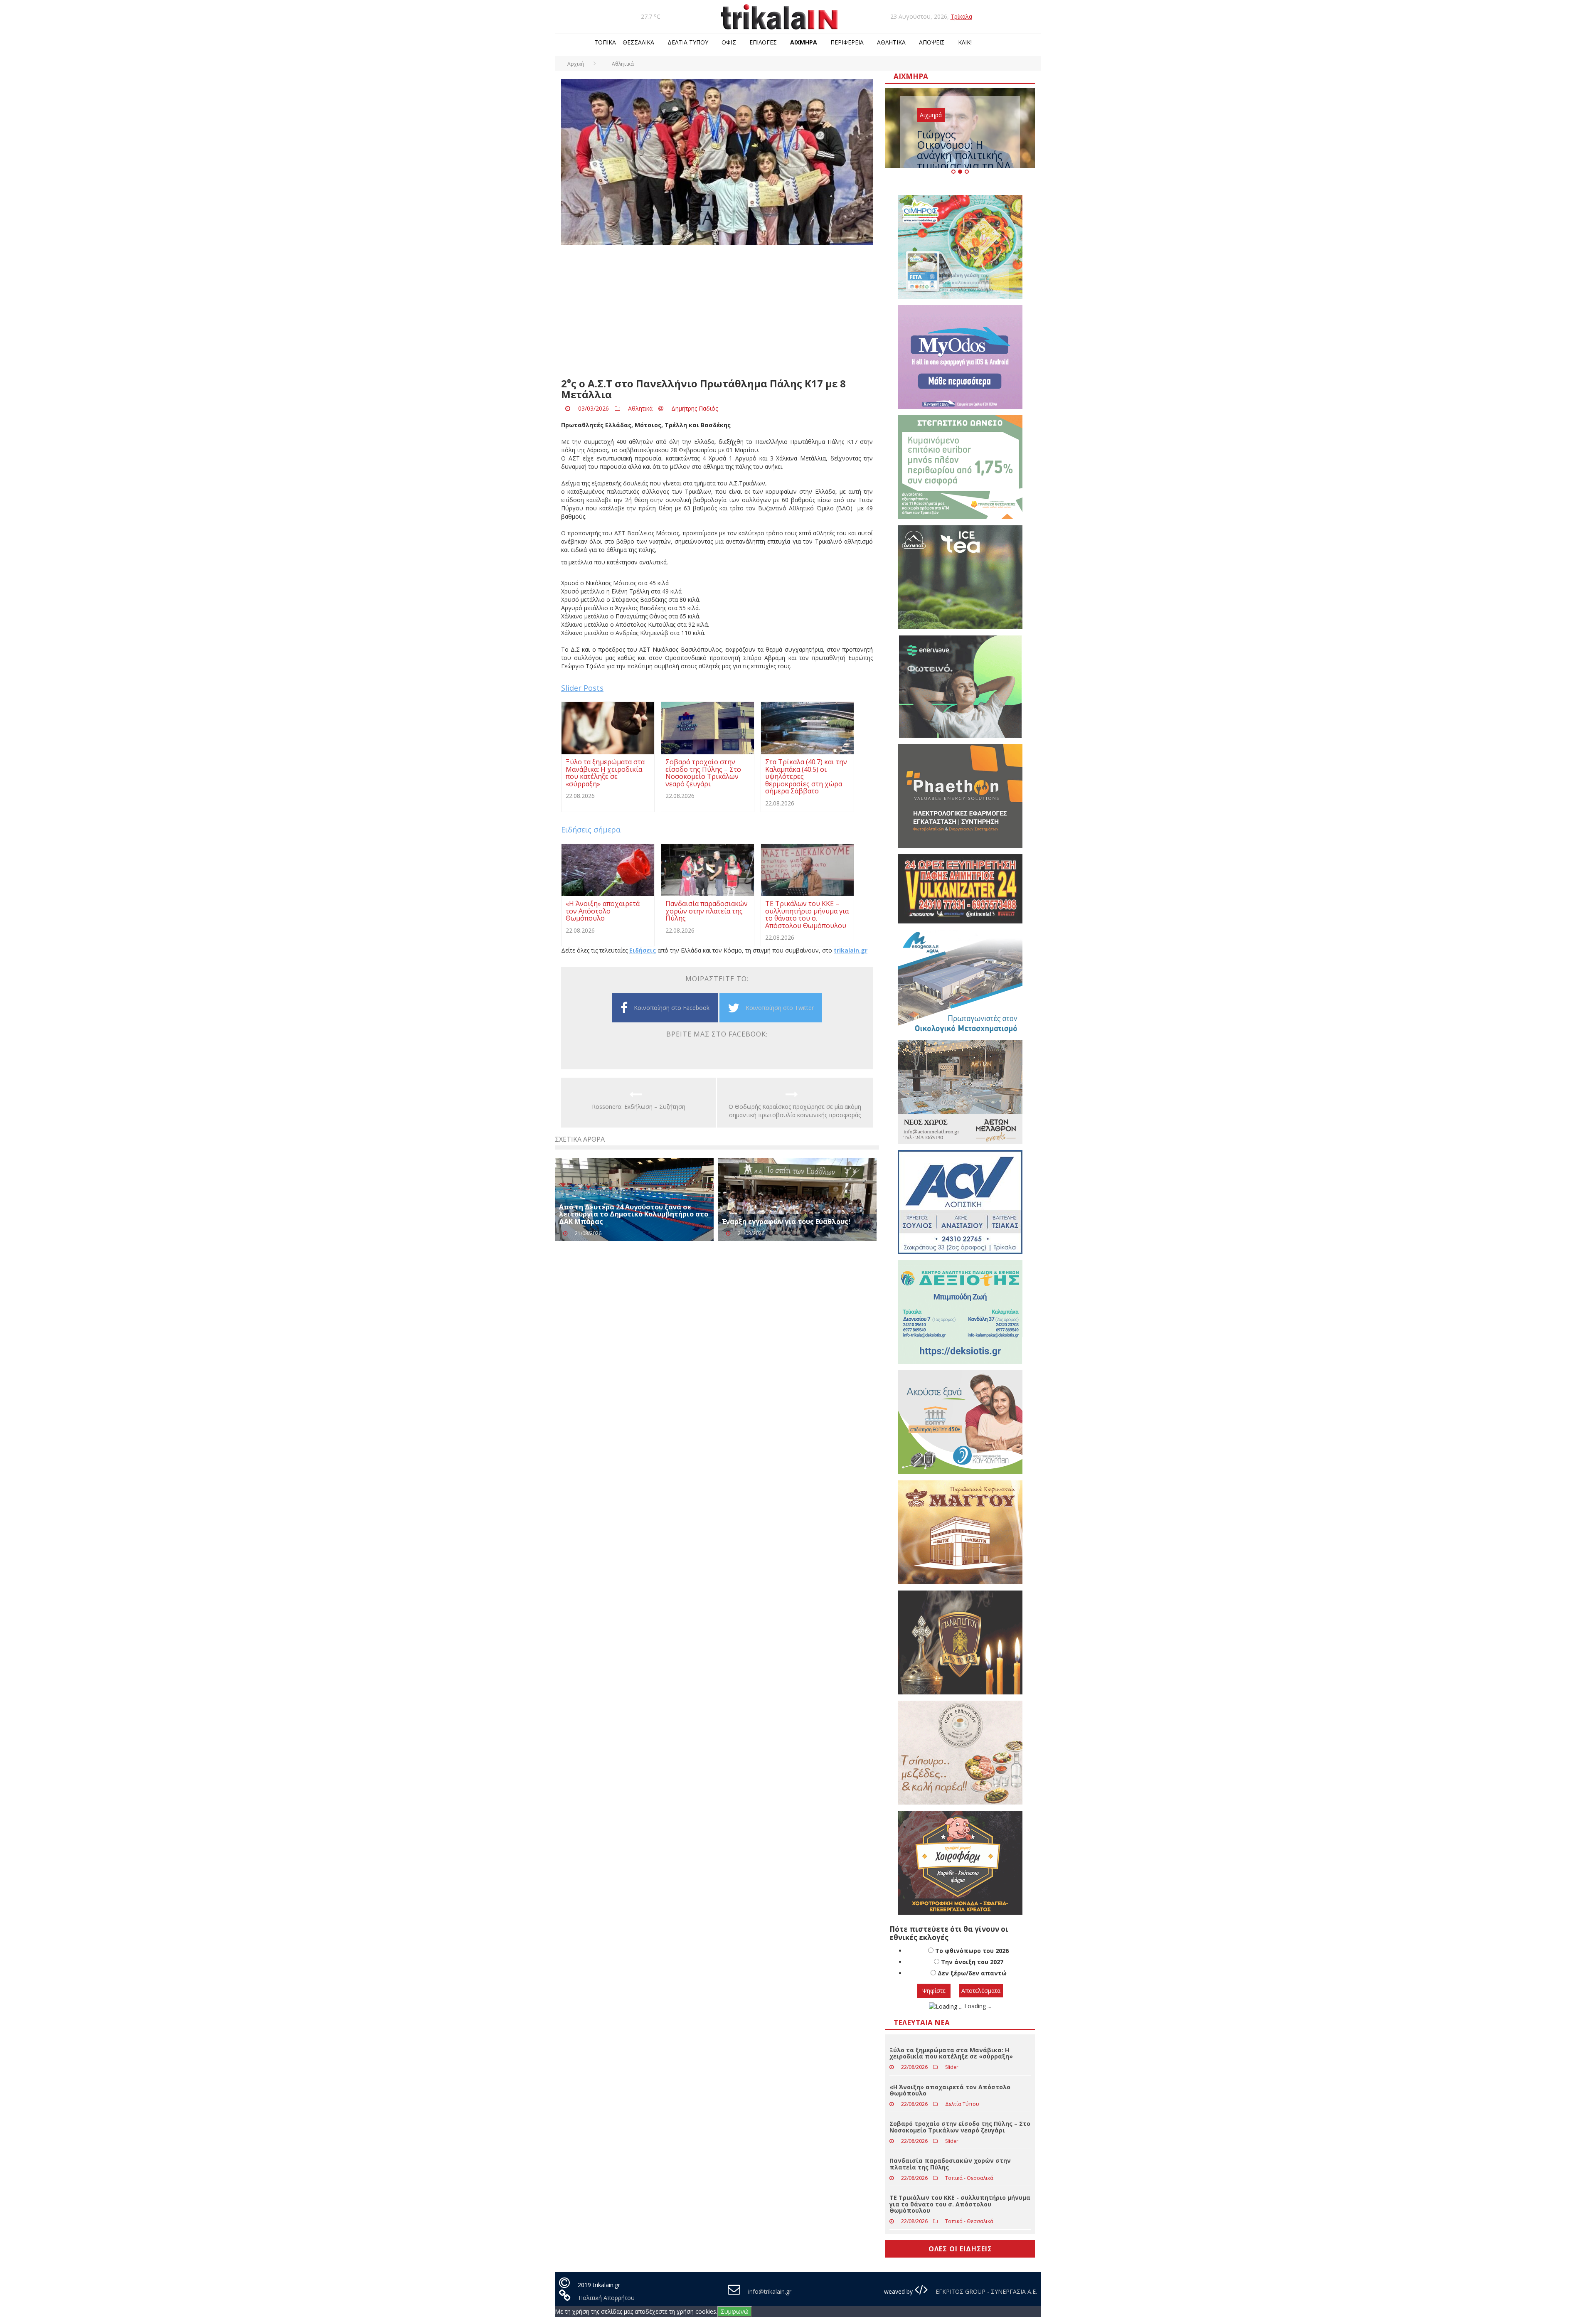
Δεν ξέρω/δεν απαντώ (972, 2006)
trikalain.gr (851, 950)
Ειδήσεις (643, 950)
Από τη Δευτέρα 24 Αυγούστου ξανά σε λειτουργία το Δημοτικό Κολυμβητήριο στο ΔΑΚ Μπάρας (634, 1214)
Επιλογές (763, 42)
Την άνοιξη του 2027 (972, 1994)
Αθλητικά (891, 42)
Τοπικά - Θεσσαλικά (969, 2210)
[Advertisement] (717, 312)
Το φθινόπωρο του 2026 (972, 1983)
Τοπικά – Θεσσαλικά (624, 42)
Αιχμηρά (804, 42)
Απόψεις (932, 42)
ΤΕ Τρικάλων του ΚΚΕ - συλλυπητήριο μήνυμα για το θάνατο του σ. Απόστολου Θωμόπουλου (960, 2236)
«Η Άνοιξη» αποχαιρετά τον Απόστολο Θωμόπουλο (950, 2122)
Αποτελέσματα (981, 2023)
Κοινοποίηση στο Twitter (780, 1008)
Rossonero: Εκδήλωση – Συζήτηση (639, 1107)
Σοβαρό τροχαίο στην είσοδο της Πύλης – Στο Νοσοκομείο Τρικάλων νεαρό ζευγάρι (960, 2159)
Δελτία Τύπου (688, 42)
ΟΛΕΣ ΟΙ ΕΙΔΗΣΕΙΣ (960, 2281)
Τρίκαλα (961, 16)
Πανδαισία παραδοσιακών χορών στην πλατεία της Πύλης (950, 2196)
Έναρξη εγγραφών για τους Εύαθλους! (786, 1221)
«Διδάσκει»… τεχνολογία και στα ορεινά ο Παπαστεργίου (964, 153)
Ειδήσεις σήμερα (591, 830)
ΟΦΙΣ (729, 42)
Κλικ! (965, 42)
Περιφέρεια (847, 42)
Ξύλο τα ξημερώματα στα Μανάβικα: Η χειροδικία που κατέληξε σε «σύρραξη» (951, 2086)
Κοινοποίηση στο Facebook (672, 1008)
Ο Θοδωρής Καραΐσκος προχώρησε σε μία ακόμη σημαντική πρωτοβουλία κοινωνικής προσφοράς (795, 1111)
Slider (952, 2099)
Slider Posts (582, 688)
